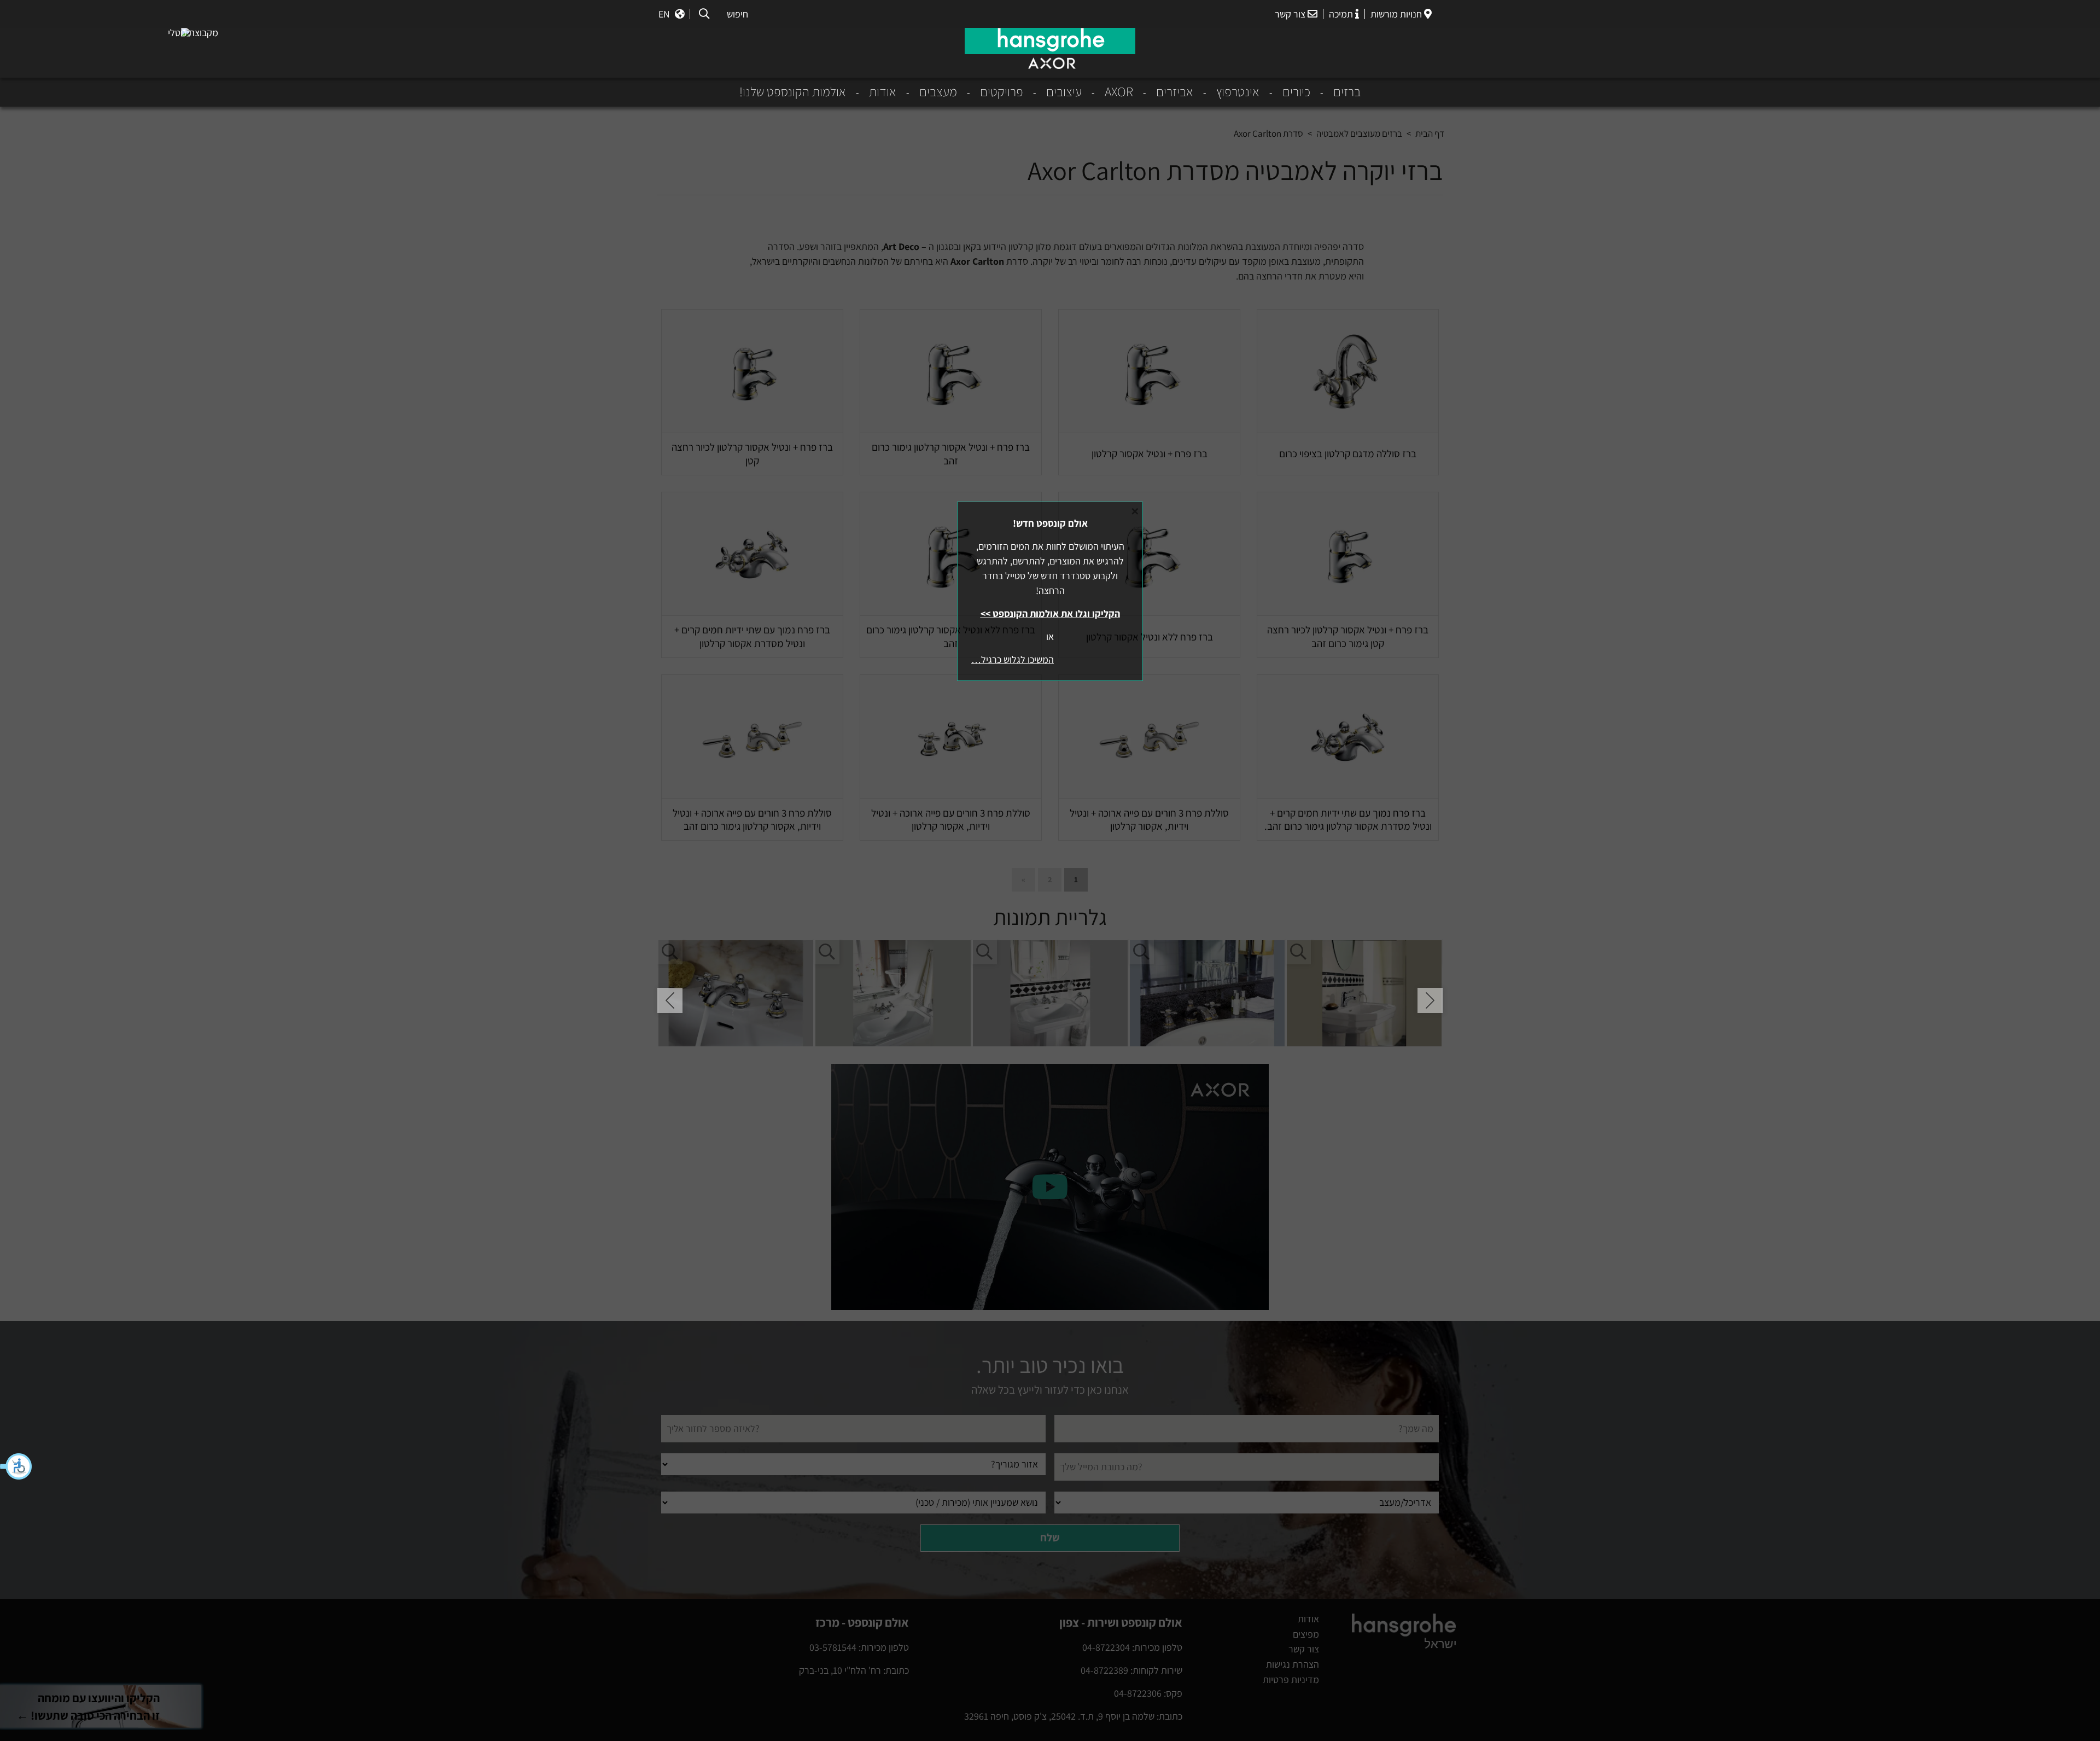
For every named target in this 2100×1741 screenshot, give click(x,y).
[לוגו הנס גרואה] (1050, 41)
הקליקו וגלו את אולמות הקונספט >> (1050, 613)
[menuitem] (1335, 92)
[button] (16, 1466)
